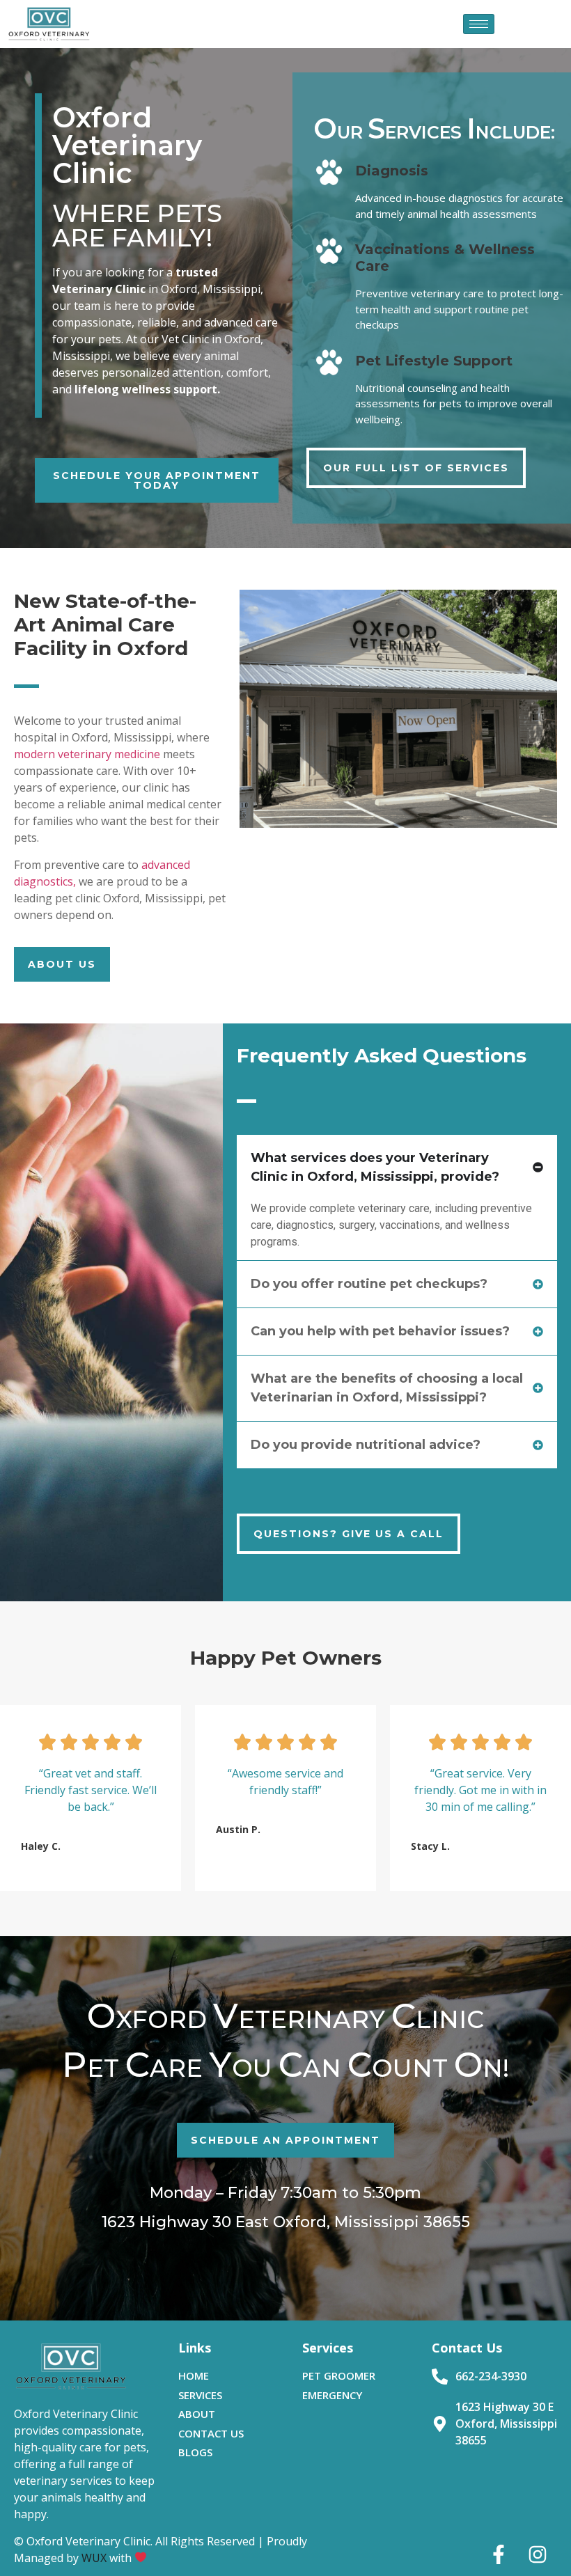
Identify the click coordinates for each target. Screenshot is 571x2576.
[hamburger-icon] (479, 24)
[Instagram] (538, 2554)
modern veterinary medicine (87, 754)
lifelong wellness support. (146, 389)
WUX (94, 2558)
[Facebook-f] (499, 2554)
